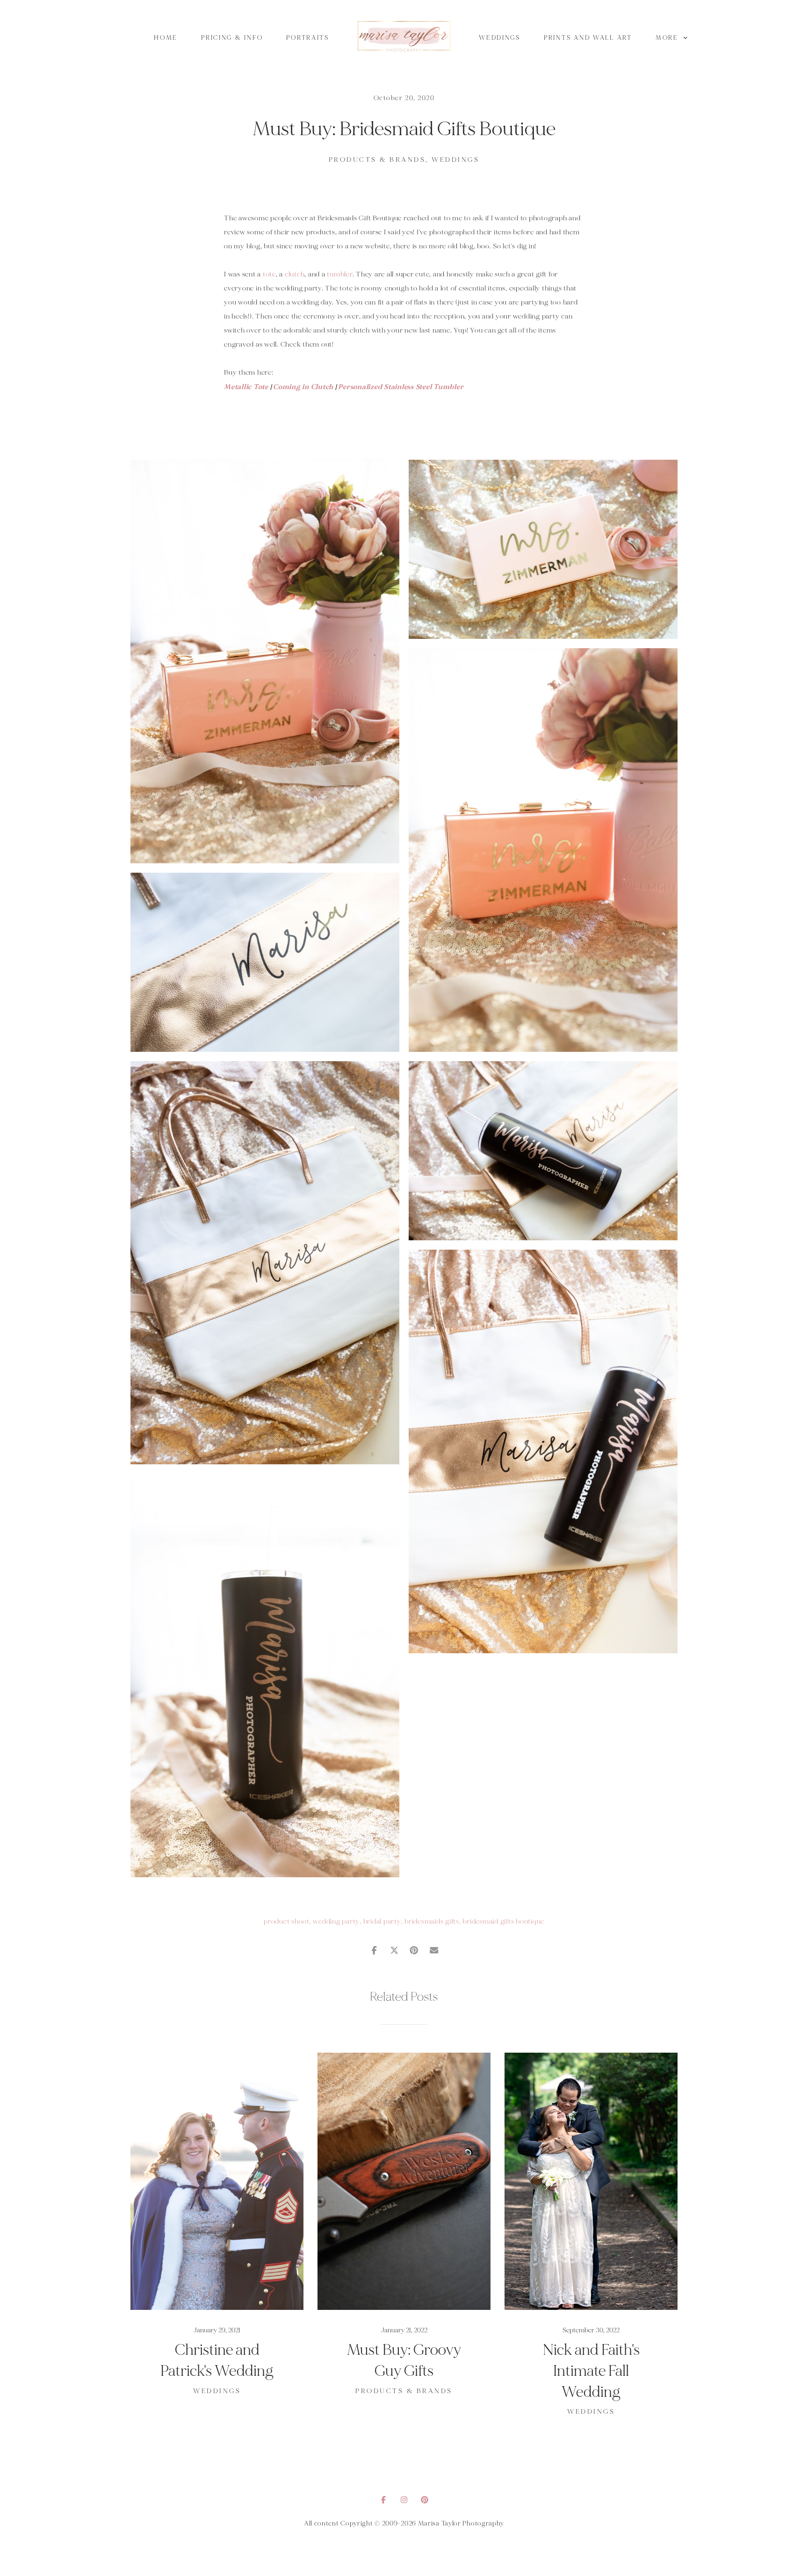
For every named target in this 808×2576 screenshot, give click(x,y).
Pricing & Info (232, 38)
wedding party (336, 1921)
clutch (295, 274)
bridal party (382, 1921)
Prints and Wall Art (588, 38)
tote (269, 274)
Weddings (500, 38)
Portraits (308, 38)
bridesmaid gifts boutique (503, 1921)
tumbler (339, 274)
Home (166, 38)
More (668, 38)
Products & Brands (377, 160)
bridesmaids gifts (432, 1921)
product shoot (287, 1921)
